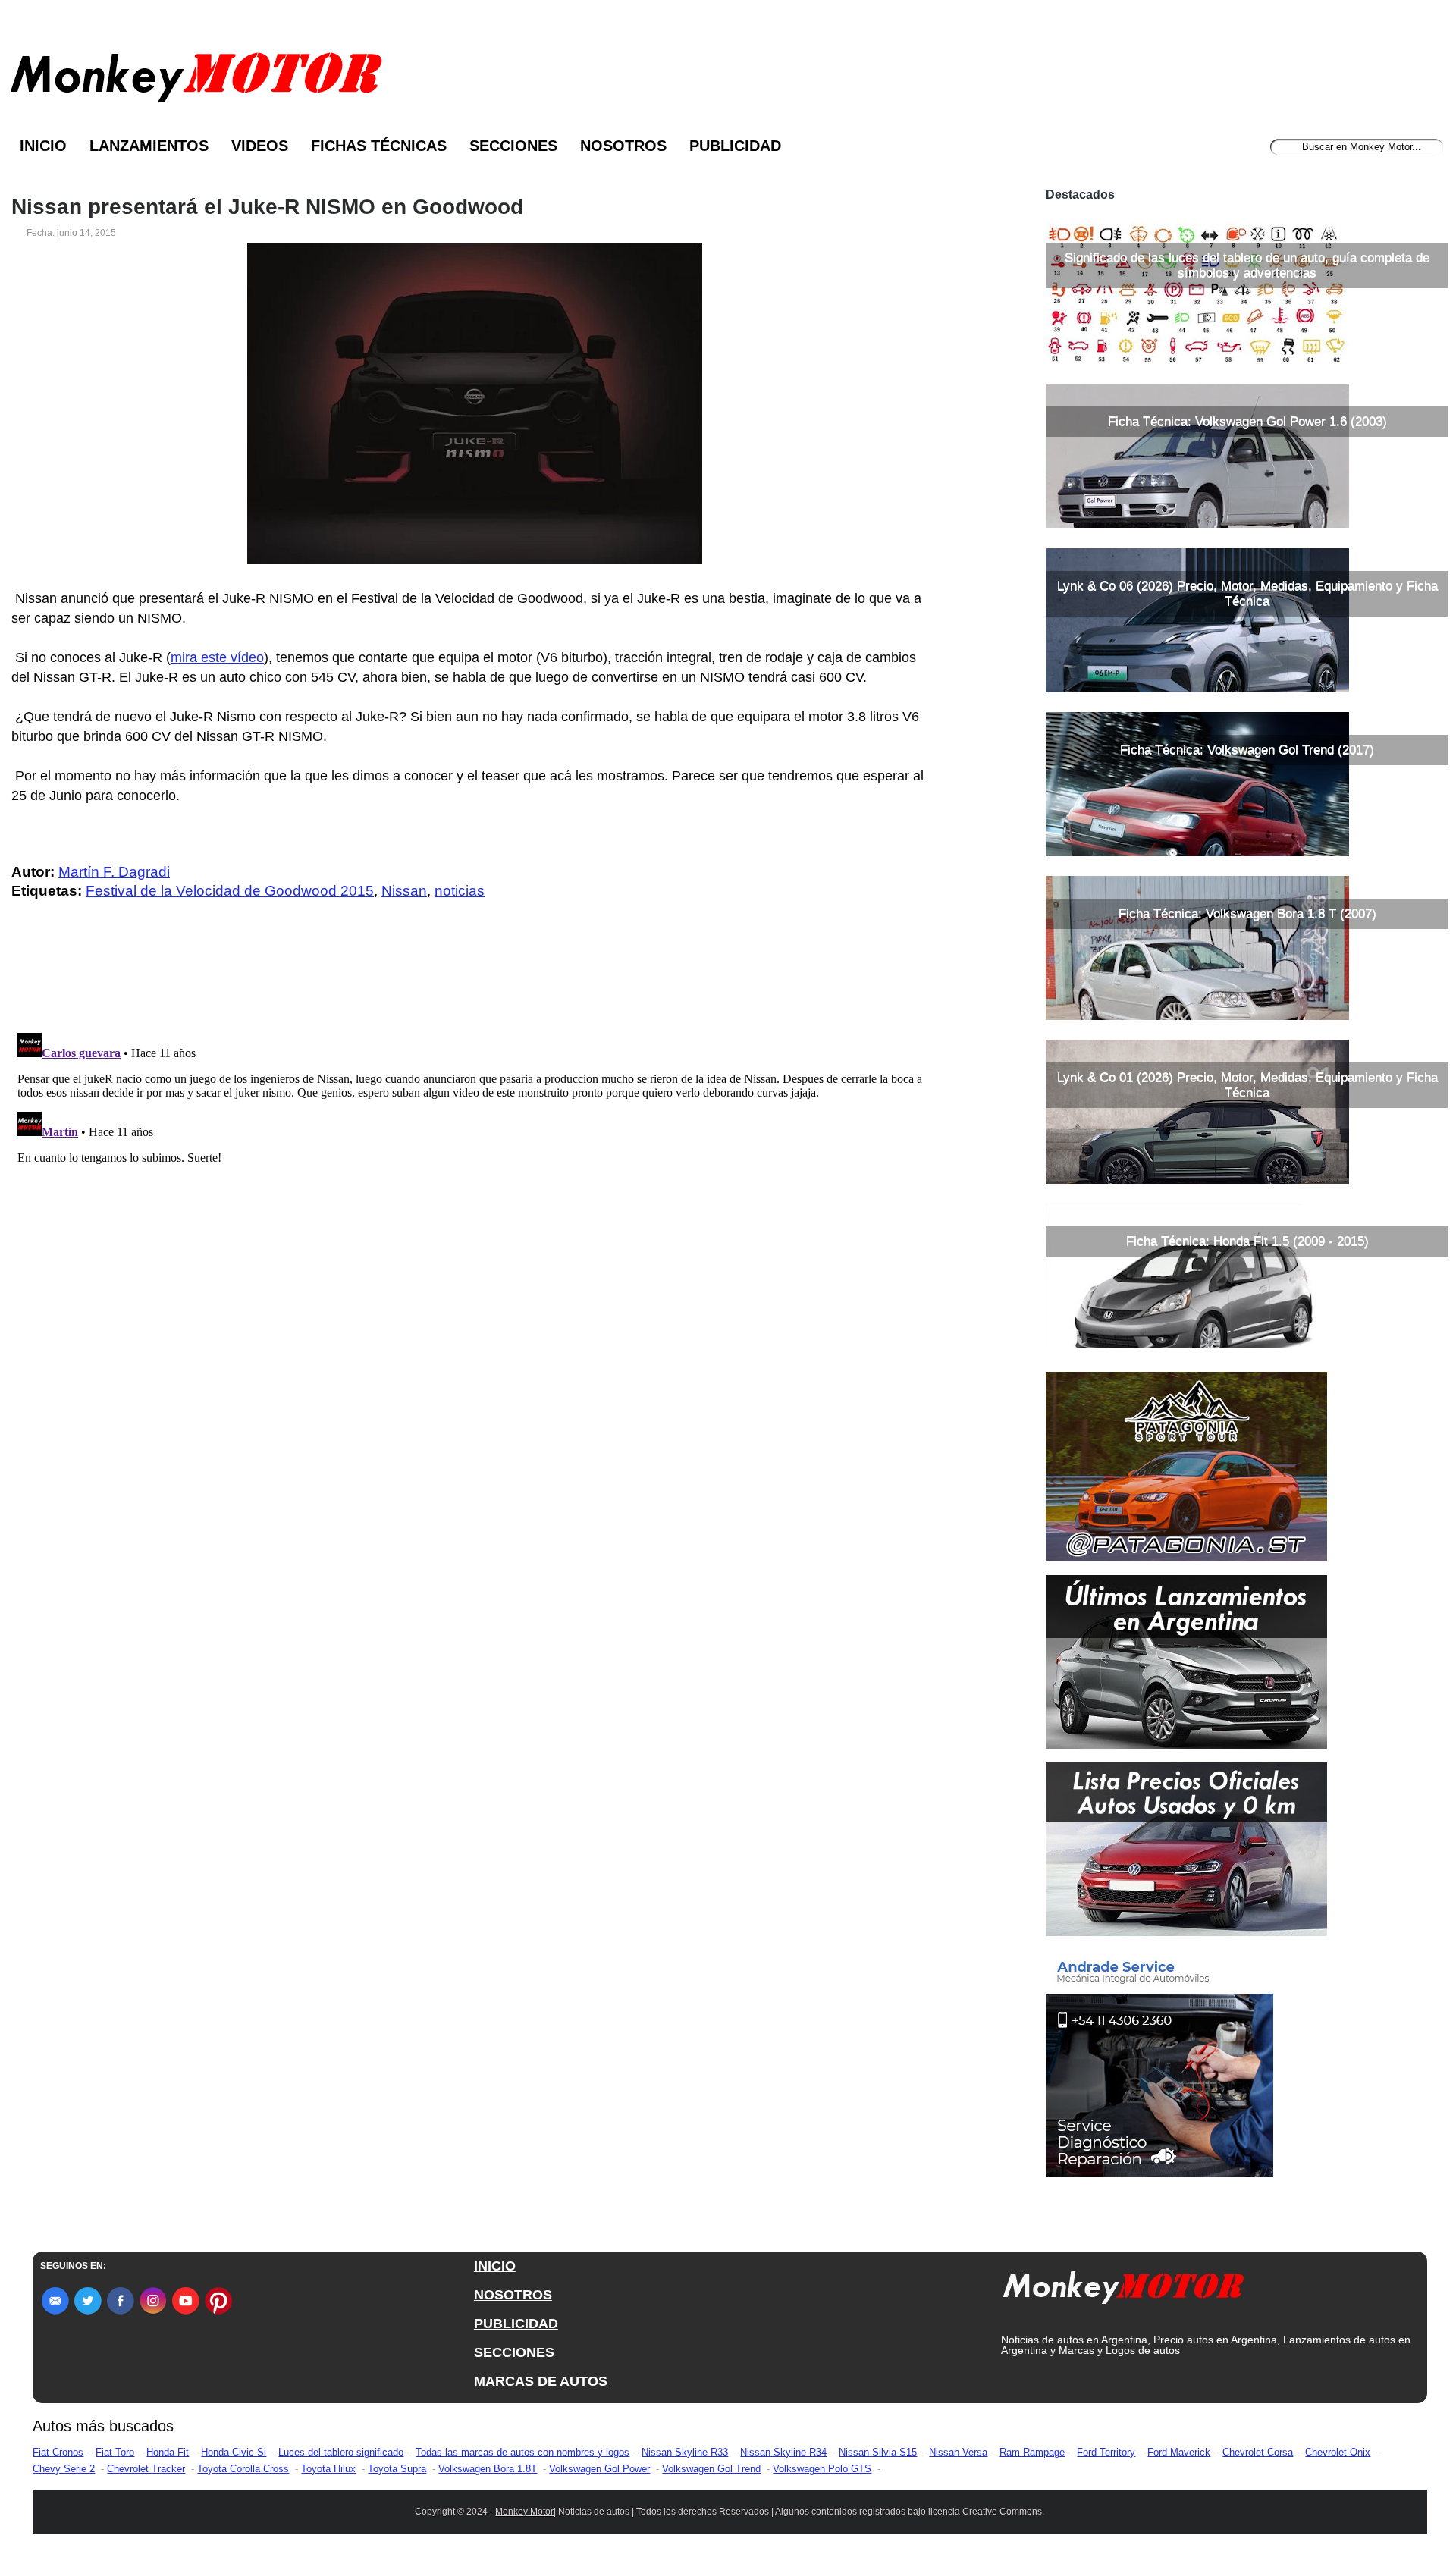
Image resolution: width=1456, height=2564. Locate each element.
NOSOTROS (513, 2295)
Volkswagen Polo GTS (822, 2469)
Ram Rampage (1032, 2452)
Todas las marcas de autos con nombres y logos (522, 2452)
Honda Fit (168, 2452)
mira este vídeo (217, 657)
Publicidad (735, 146)
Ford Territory (1106, 2452)
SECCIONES (514, 2352)
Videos (260, 146)
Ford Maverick (1179, 2452)
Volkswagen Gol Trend (711, 2469)
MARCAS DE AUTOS (541, 2381)
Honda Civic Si (234, 2452)
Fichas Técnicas (379, 146)
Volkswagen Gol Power (599, 2469)
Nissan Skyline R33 (685, 2452)
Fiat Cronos (58, 2452)
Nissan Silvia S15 (878, 2452)
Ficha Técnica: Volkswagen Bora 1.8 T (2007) (1247, 913)
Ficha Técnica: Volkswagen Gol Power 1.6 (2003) (1247, 421)
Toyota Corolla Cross (243, 2469)
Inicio (43, 146)
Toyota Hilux (328, 2469)
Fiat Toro (115, 2452)
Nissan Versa (958, 2452)
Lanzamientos (149, 146)
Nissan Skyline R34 (783, 2452)
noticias (460, 891)
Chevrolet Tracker (146, 2469)
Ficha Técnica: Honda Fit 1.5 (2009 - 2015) (1247, 1241)
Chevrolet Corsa (1258, 2452)
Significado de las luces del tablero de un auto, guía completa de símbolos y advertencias (1247, 265)
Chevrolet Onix (1338, 2452)
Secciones (513, 146)
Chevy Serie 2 (64, 2469)
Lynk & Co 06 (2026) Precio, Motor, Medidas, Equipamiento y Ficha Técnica (1247, 593)
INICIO (495, 2266)
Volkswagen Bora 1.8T (488, 2469)
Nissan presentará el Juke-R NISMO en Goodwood (267, 207)
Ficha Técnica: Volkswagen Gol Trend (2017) (1247, 750)
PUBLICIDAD (516, 2324)
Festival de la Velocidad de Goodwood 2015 (230, 891)
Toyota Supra (397, 2469)
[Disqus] (479, 1216)
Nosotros (623, 146)
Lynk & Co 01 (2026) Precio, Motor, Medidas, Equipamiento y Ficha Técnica (1247, 1085)
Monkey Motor (524, 2512)
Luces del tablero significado (341, 2452)
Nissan (404, 891)
